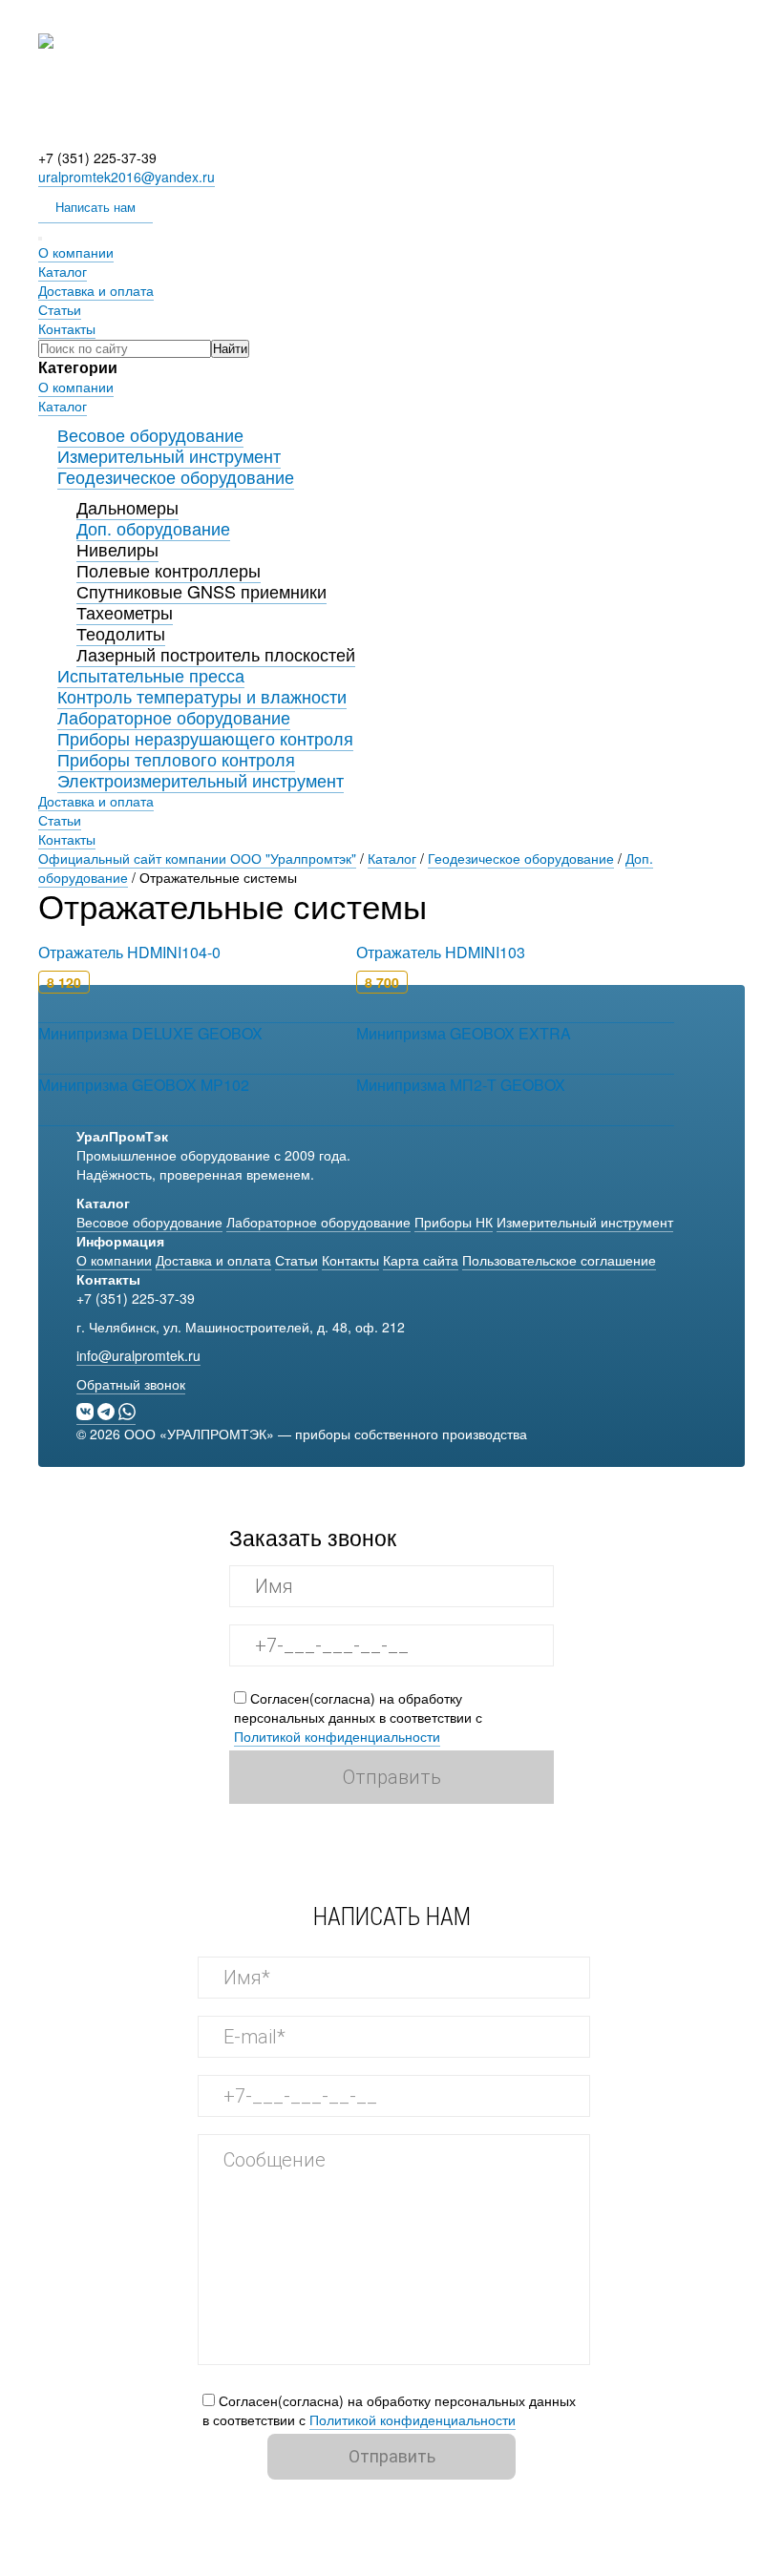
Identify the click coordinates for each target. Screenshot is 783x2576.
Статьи (60, 309)
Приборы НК (454, 1222)
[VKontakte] (87, 1411)
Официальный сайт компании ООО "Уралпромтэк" (197, 858)
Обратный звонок (131, 1384)
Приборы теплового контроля (176, 759)
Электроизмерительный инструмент (201, 780)
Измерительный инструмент (169, 455)
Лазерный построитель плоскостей (216, 654)
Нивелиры (117, 549)
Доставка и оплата (96, 290)
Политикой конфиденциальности (337, 1736)
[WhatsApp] (127, 1411)
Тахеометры (125, 612)
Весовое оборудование (150, 434)
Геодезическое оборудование (176, 476)
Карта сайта (421, 1260)
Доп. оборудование (153, 528)
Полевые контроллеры (169, 570)
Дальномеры (127, 507)
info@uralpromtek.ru (138, 1355)
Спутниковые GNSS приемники (201, 591)
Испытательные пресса (151, 675)
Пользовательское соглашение (559, 1260)
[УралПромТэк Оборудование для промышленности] (391, 138)
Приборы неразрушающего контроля (205, 738)
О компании (76, 252)
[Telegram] (108, 1411)
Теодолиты (121, 633)
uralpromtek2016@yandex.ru (127, 177)
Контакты (67, 328)
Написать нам (95, 207)
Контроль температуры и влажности (202, 696)
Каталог (63, 271)
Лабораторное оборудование (174, 717)
